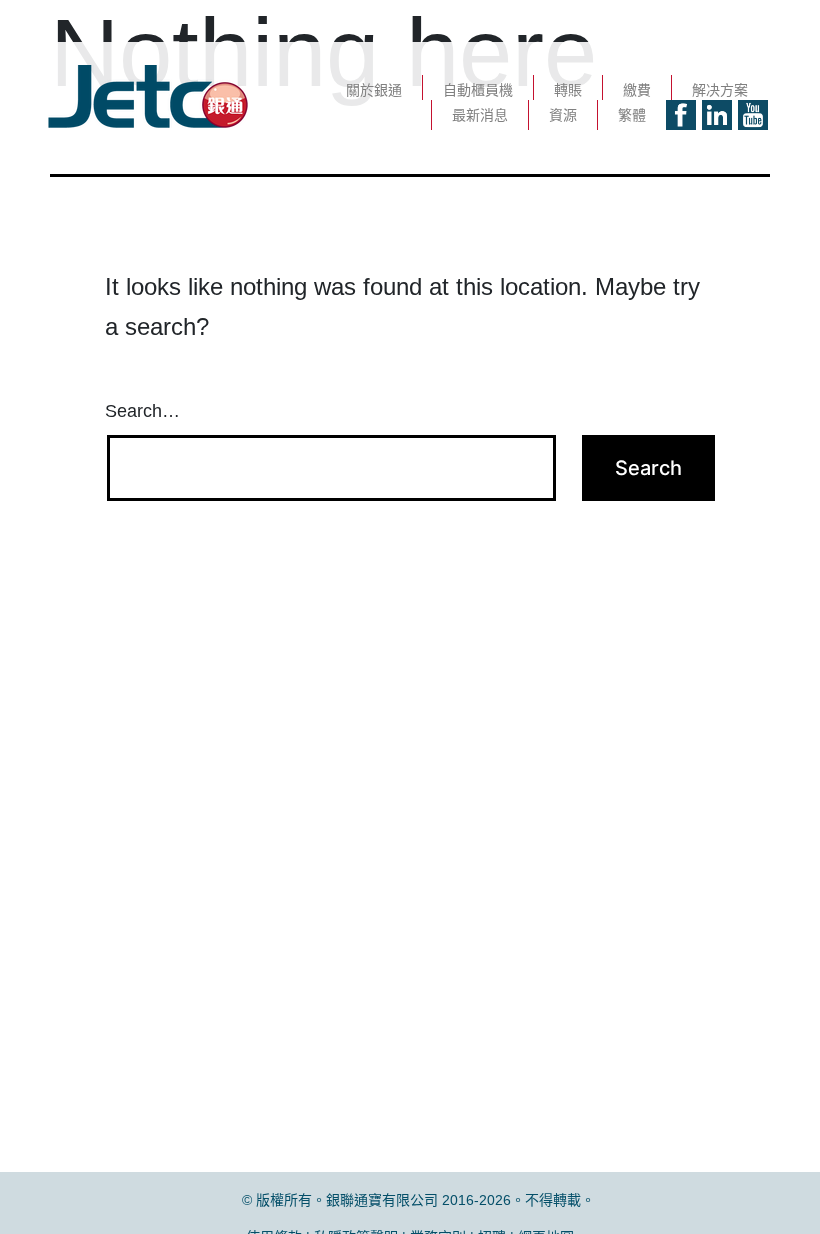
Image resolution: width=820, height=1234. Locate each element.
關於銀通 (374, 90)
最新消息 (480, 115)
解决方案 (720, 90)
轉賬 (568, 90)
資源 (563, 115)
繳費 (637, 90)
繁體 (632, 115)
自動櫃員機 (478, 90)
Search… (142, 411)
